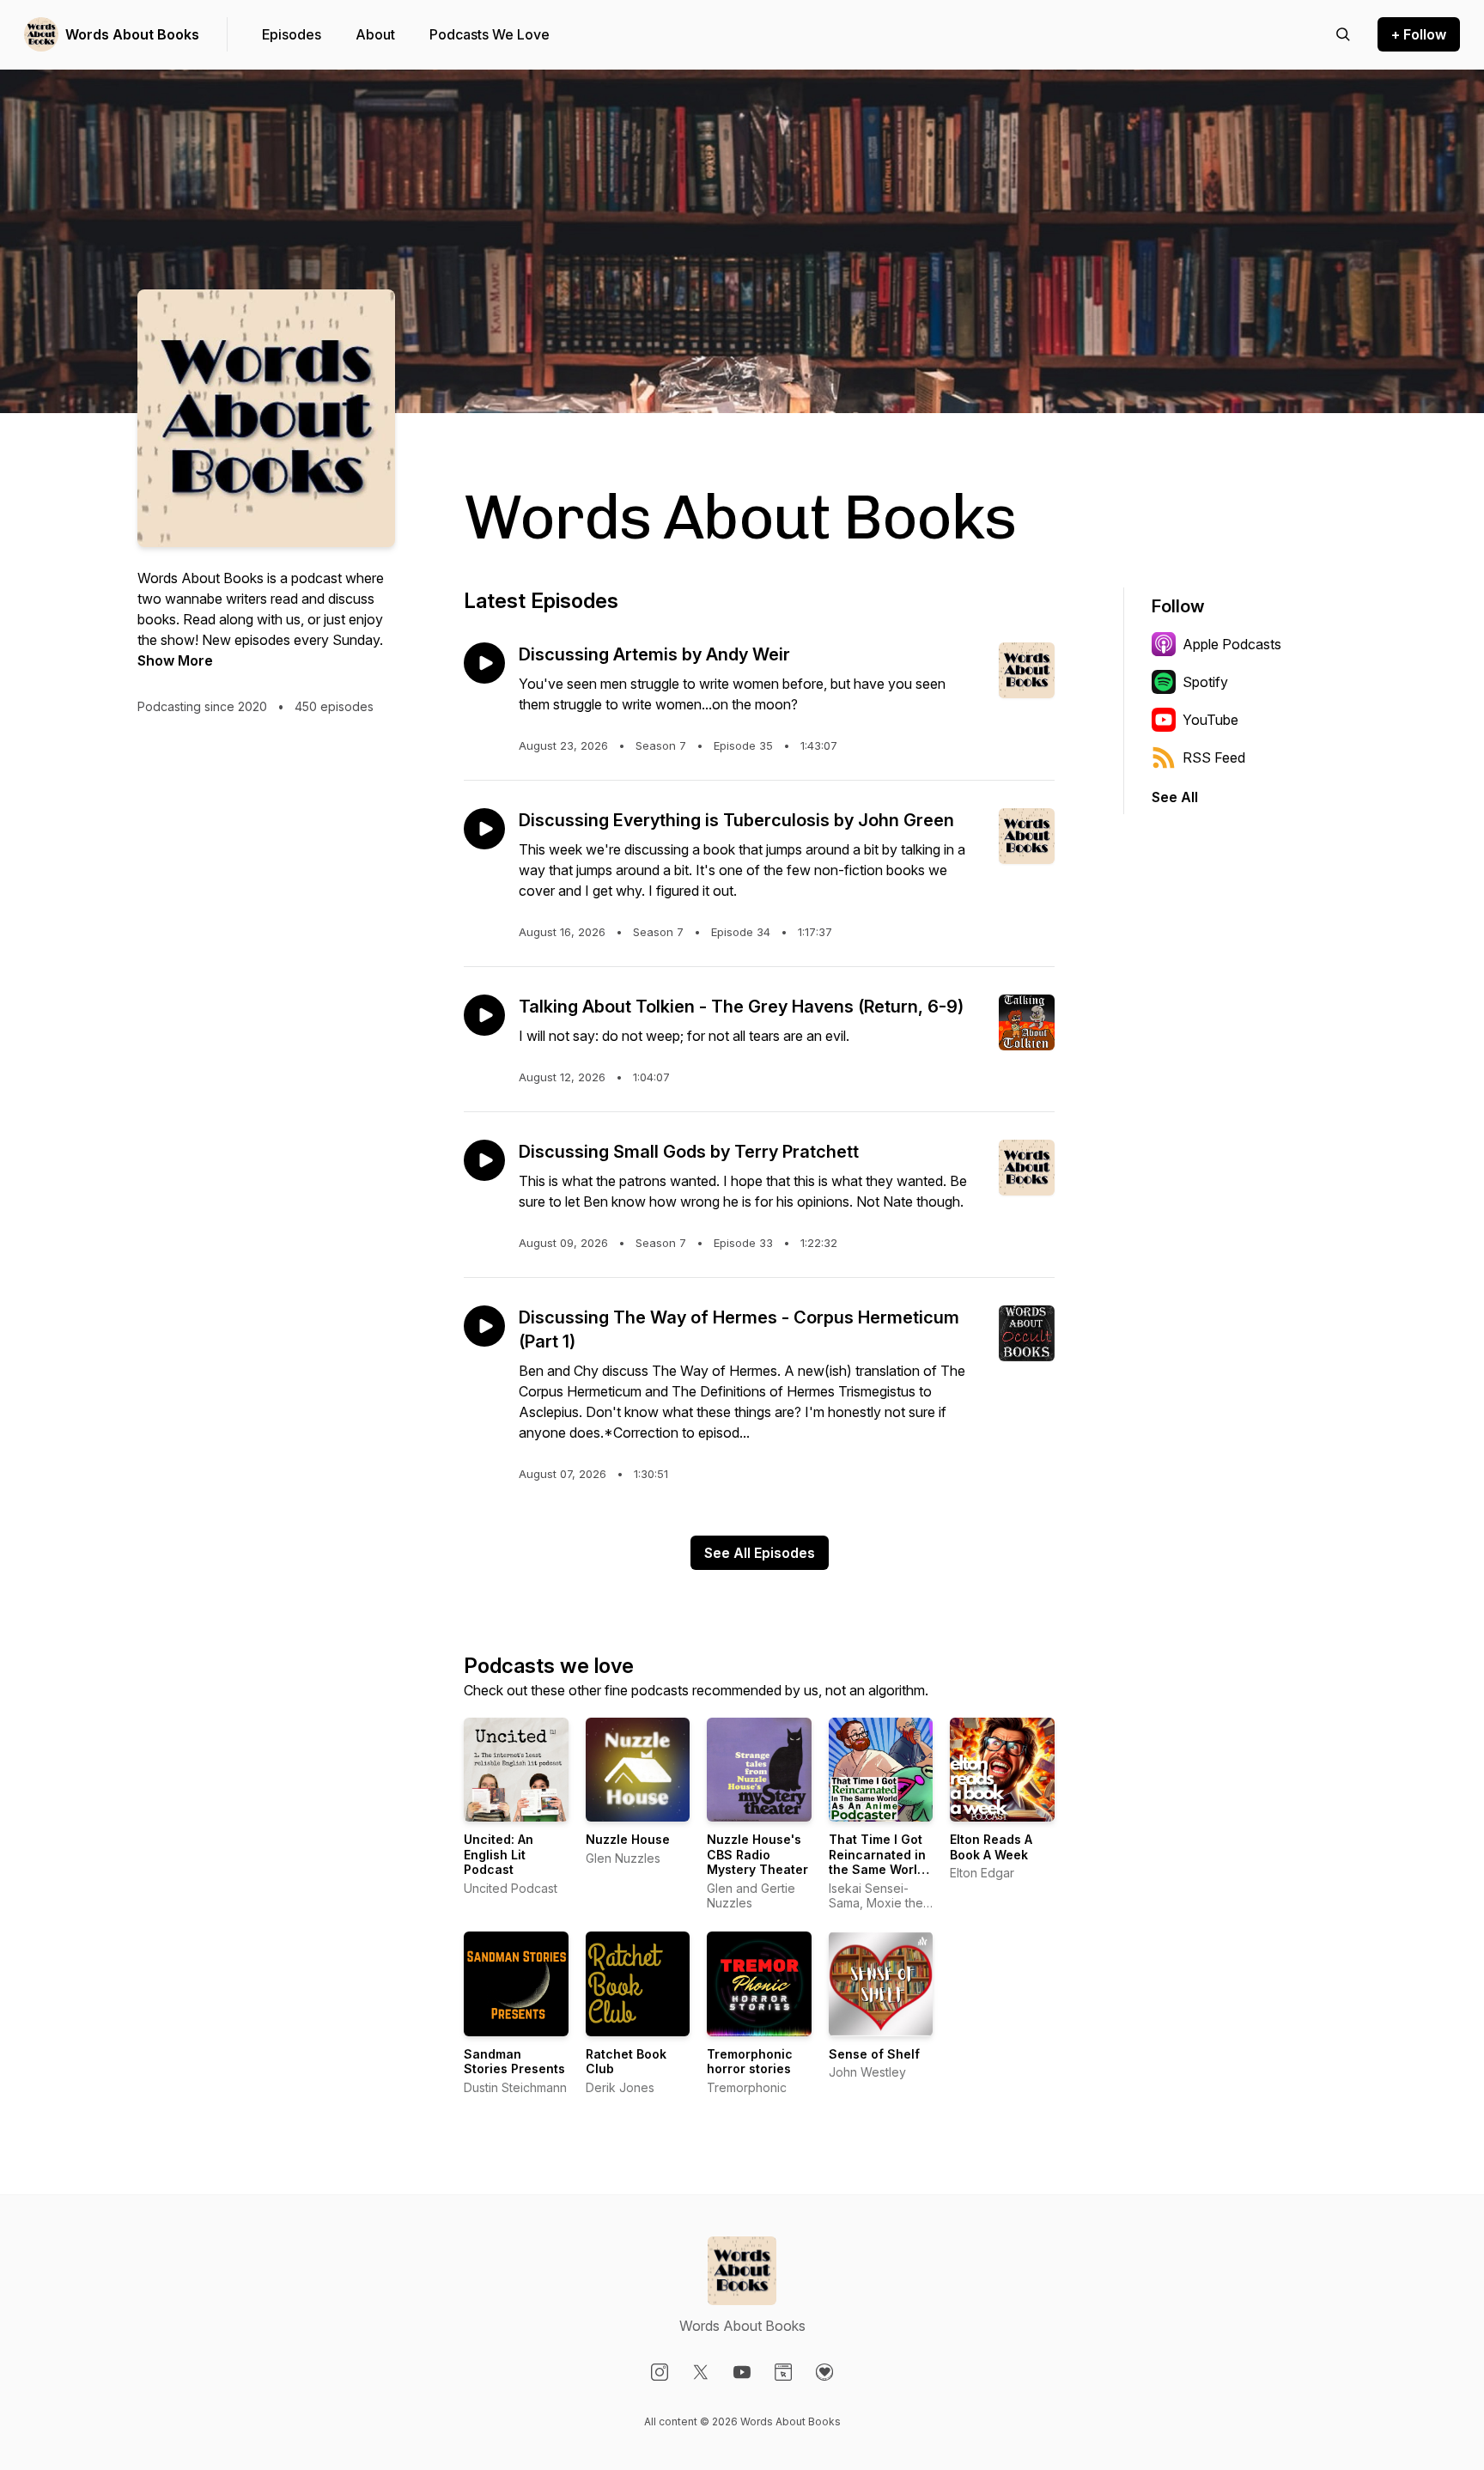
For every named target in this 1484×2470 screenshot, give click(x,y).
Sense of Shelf (874, 2054)
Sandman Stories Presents (514, 2062)
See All (1175, 797)
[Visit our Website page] (783, 2372)
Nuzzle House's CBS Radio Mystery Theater (757, 1854)
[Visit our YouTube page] (742, 2372)
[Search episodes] (1343, 34)
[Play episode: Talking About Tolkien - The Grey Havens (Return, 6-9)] (484, 1015)
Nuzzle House (628, 1839)
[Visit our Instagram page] (660, 2372)
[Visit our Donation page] (824, 2372)
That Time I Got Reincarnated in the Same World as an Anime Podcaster (877, 1869)
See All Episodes (760, 1553)
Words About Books (132, 34)
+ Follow (1419, 34)
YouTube (1210, 720)
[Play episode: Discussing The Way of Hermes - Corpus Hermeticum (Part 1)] (484, 1326)
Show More (175, 660)
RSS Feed (1214, 757)
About (375, 34)
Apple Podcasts (1232, 644)
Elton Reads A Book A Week (991, 1847)
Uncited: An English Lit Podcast (499, 1854)
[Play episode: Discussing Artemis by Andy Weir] (484, 663)
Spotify (1205, 682)
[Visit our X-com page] (701, 2372)
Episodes (292, 34)
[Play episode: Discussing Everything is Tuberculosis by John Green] (484, 829)
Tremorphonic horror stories (750, 2062)
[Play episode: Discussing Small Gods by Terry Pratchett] (484, 1160)
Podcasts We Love (490, 34)
